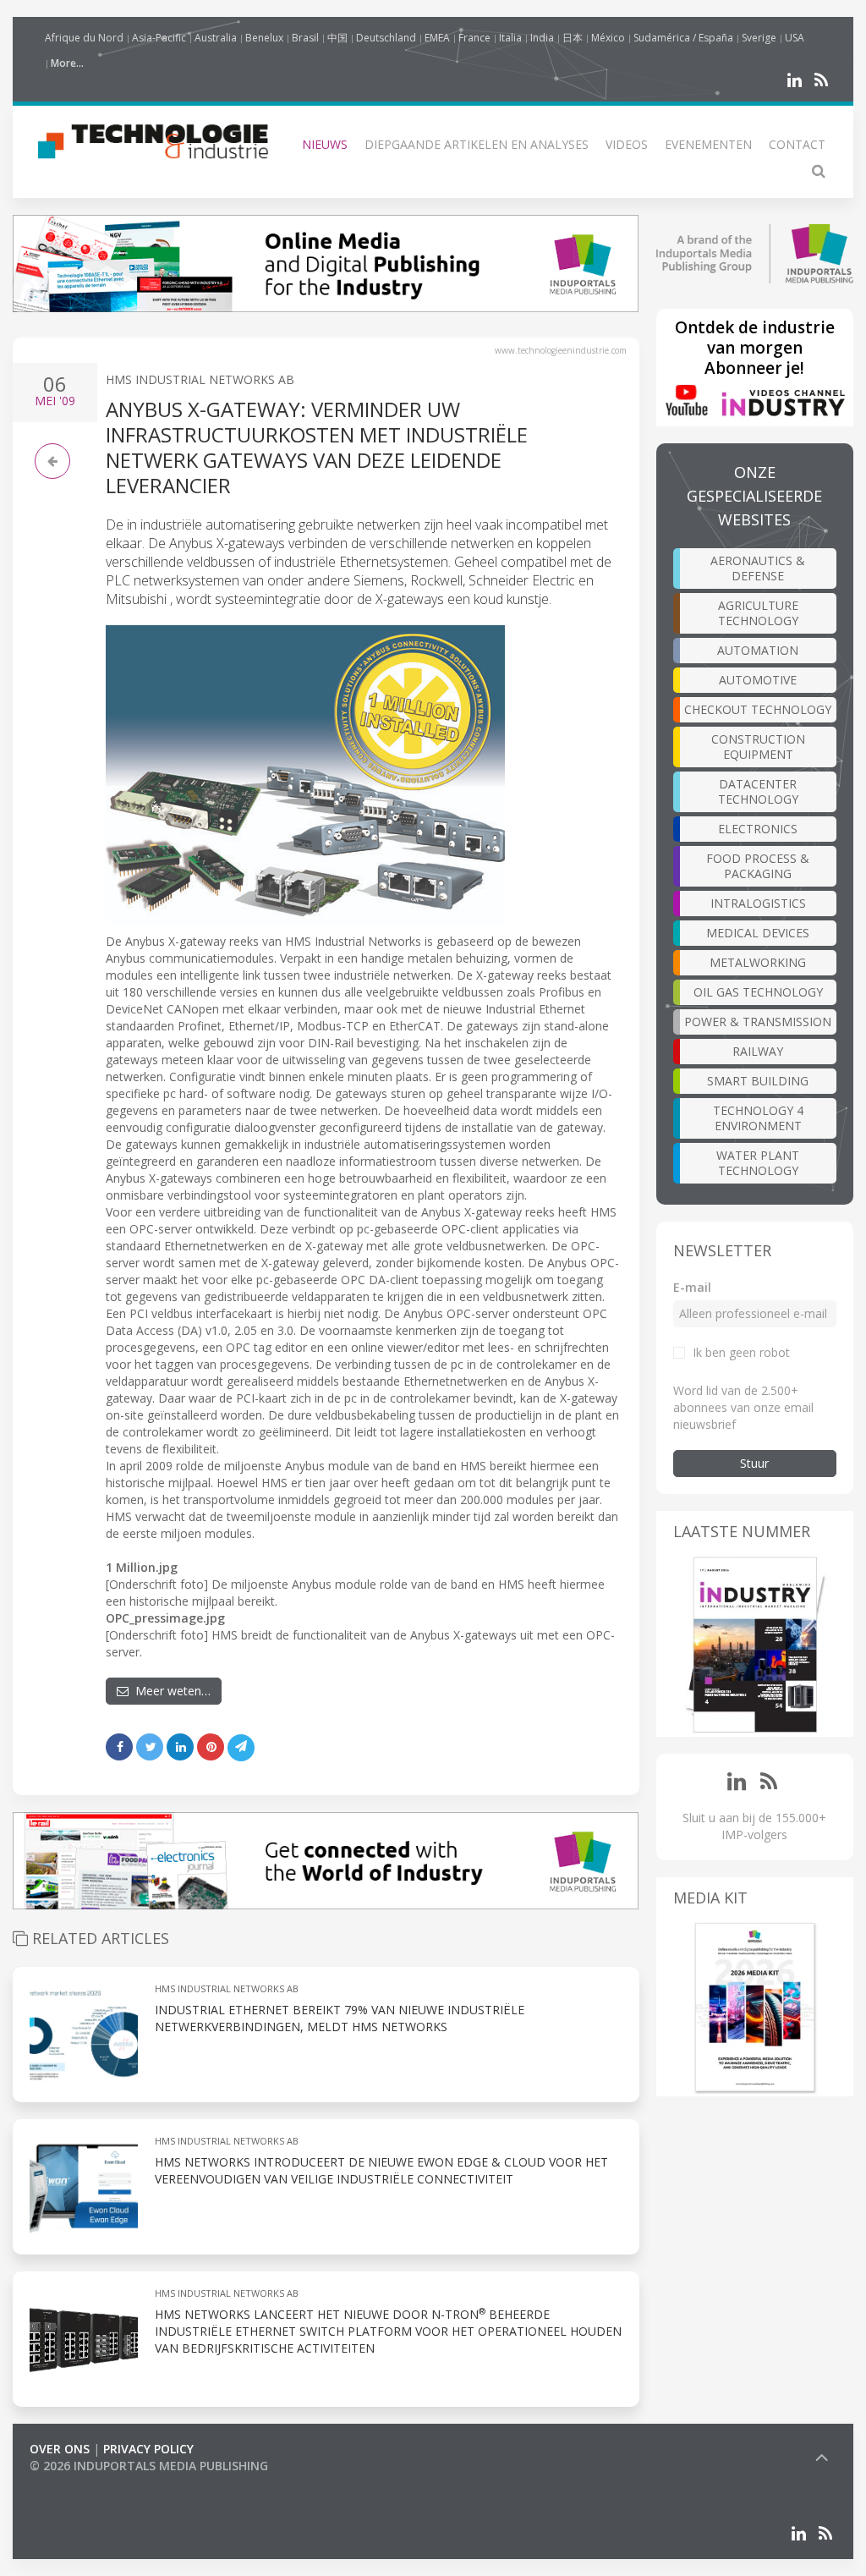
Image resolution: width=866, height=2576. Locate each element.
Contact (797, 144)
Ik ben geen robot (741, 1352)
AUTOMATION (758, 650)
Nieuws (325, 144)
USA (795, 38)
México (608, 38)
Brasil (305, 38)
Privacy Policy (148, 2449)
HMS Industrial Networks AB (200, 379)
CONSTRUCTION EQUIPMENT (758, 747)
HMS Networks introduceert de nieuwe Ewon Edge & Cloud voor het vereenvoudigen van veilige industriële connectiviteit (381, 2170)
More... (67, 63)
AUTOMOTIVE (758, 680)
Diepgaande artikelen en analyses (477, 144)
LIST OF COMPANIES (87, 2483)
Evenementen (708, 144)
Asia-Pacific (159, 38)
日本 (573, 38)
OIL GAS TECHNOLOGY (758, 992)
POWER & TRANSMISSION (758, 1022)
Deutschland (386, 38)
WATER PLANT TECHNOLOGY (758, 1163)
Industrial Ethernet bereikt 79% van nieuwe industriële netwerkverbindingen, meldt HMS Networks (340, 2018)
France (474, 38)
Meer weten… (170, 1691)
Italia (510, 38)
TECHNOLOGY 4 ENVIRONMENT (758, 1118)
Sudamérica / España (683, 38)
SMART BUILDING (758, 1081)
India (542, 38)
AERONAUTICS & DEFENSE (758, 568)
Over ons (60, 2449)
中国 (337, 38)
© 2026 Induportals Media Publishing (149, 2466)
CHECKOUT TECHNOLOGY (758, 709)
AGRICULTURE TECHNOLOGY (758, 613)
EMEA (437, 38)
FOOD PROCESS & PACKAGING (758, 866)
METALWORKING (758, 962)
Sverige (759, 38)
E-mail (692, 1287)
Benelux (264, 38)
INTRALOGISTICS (758, 903)
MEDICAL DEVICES (758, 933)
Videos (627, 144)
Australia (216, 38)
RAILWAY (758, 1051)
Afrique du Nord (84, 38)
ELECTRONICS (758, 829)
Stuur (754, 1463)
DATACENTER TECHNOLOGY (758, 791)
